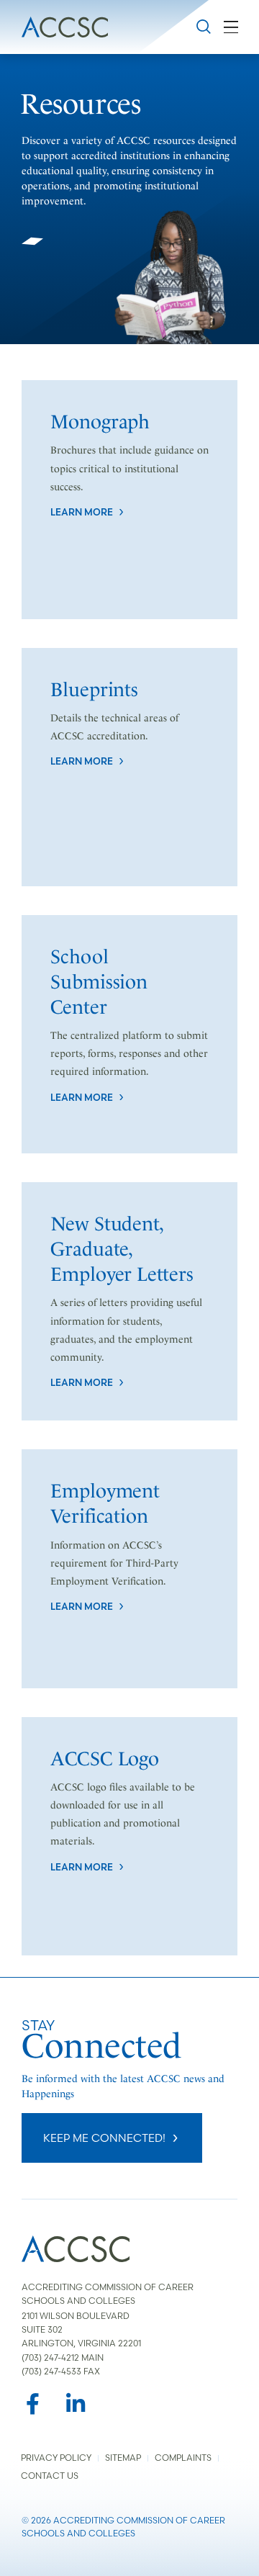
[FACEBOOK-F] (32, 2404)
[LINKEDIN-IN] (76, 2404)
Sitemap (123, 2458)
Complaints (183, 2458)
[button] (231, 27)
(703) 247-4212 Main (63, 2357)
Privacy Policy (56, 2458)
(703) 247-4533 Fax (61, 2371)
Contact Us (50, 2476)
